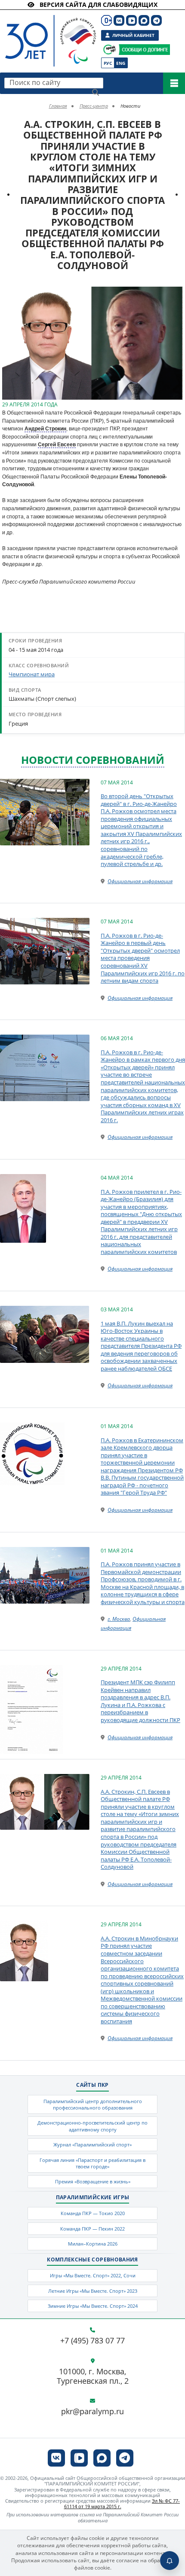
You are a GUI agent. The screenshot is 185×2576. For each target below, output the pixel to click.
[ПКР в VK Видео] (131, 20)
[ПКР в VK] (119, 20)
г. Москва (119, 1619)
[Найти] (96, 92)
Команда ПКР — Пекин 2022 (92, 2229)
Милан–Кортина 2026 (93, 2244)
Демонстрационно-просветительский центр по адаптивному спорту (92, 2126)
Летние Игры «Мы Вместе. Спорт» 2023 (93, 2291)
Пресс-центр (94, 106)
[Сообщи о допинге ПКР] (144, 50)
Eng (121, 63)
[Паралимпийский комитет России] (48, 34)
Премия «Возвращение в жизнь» (93, 2181)
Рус (108, 63)
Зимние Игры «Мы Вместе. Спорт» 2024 (93, 2306)
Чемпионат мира (32, 674)
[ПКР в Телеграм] (156, 20)
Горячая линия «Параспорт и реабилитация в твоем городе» (92, 2163)
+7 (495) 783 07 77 (92, 2341)
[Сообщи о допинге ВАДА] (109, 50)
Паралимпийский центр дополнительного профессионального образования (93, 2104)
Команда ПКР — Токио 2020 (93, 2213)
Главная (58, 106)
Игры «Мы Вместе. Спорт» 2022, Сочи (93, 2275)
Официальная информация (140, 881)
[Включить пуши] (170, 2561)
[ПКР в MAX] (144, 20)
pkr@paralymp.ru (92, 2412)
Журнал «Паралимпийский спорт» (92, 2145)
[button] (175, 294)
